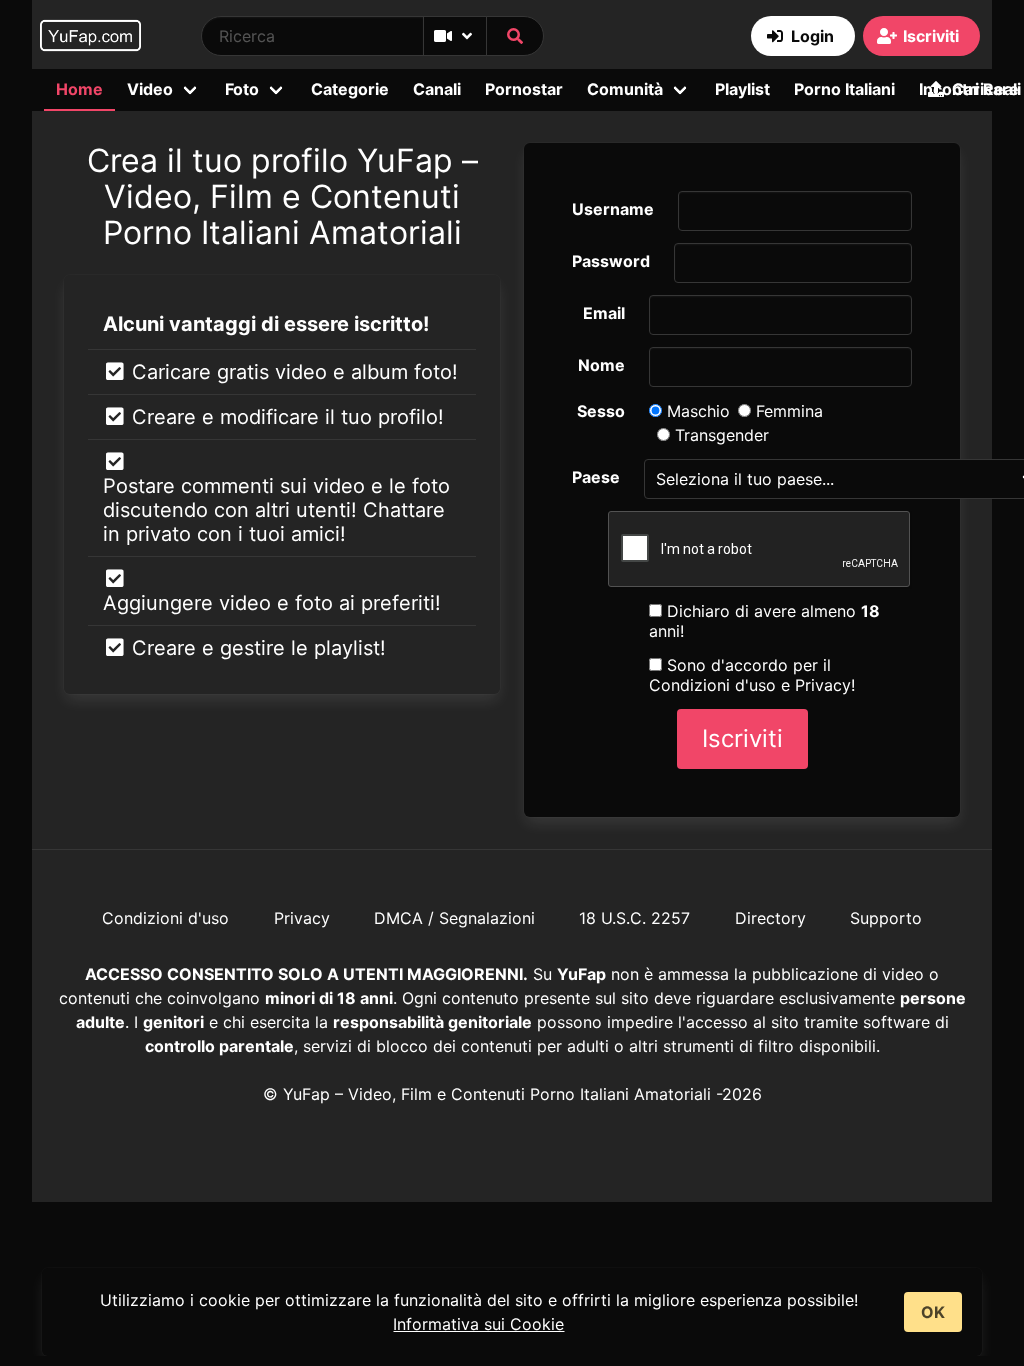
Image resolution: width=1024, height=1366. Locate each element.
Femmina (787, 411)
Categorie (350, 89)
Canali (437, 89)
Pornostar (524, 89)
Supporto (886, 918)
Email (604, 313)
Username (613, 209)
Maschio (696, 411)
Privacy (823, 685)
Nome (601, 365)
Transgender (719, 435)
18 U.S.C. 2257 (634, 918)
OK (933, 1312)
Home (79, 89)
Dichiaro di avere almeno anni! (764, 621)
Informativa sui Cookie (478, 1324)
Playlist (742, 89)
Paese (596, 477)
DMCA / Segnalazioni (454, 918)
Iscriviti (742, 738)
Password (611, 261)
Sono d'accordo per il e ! (752, 675)
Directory (770, 918)
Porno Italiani (844, 89)
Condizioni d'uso (712, 685)
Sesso (601, 411)
